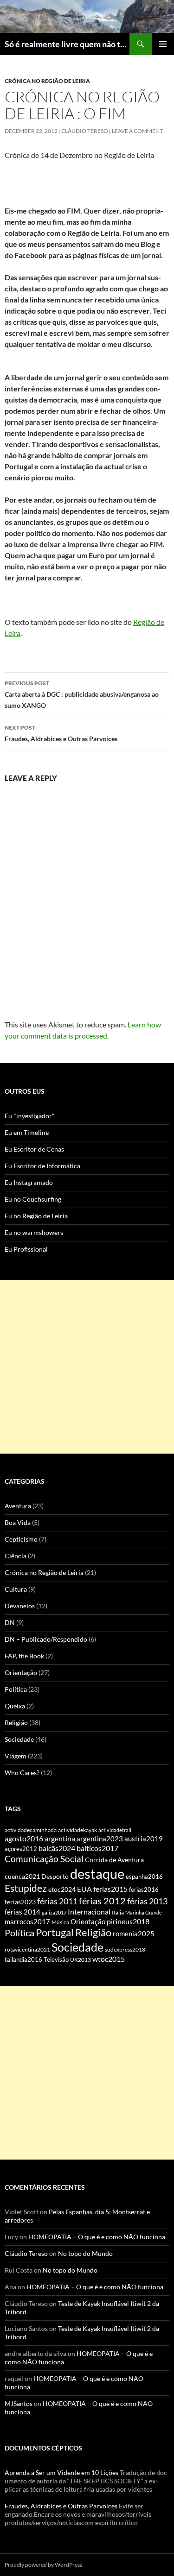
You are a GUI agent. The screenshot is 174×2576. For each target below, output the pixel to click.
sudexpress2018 (125, 1949)
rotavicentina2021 (27, 1949)
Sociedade (19, 1739)
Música (60, 1922)
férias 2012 (102, 1901)
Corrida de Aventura (114, 1860)
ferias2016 (144, 1889)
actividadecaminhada (31, 1830)
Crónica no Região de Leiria (47, 81)
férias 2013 (147, 1901)
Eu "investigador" (30, 1116)
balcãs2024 (57, 1848)
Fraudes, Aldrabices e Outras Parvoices (61, 2506)
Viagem (16, 1756)
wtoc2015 (109, 1959)
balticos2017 (97, 1848)
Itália (118, 1912)
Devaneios (20, 1606)
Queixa (15, 1706)
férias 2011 (57, 1901)
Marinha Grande (144, 1912)
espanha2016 (144, 1877)
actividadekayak (77, 1830)
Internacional (89, 1912)
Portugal (55, 1932)
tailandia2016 (23, 1959)
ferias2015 (110, 1889)
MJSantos (19, 2403)
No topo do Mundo (85, 2253)
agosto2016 (24, 1838)
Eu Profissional (26, 1249)
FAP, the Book (24, 1656)
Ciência (16, 1556)
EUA (84, 1889)
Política (16, 1689)
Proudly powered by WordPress (43, 2565)
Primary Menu (163, 44)
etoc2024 (62, 1889)
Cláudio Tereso (85, 131)
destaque (97, 1874)
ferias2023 (20, 1902)
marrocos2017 (27, 1922)
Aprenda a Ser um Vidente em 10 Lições (61, 2472)
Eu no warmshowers (34, 1232)
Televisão (56, 1959)
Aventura (18, 1506)
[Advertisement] (87, 1367)
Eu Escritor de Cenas (34, 1149)
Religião (16, 1723)
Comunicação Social (44, 1859)
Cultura (16, 1589)
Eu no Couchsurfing (33, 1199)
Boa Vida (18, 1522)
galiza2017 (54, 1912)
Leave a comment (137, 131)
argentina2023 (100, 1839)
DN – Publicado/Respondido (46, 1639)
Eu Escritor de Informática (42, 1166)
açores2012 (21, 1849)
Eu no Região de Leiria (36, 1216)
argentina (60, 1839)
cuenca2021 (22, 1876)
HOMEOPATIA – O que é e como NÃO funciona (97, 2237)
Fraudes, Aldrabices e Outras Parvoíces (61, 733)
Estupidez (26, 1888)
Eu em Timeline (27, 1132)
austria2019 (144, 1839)
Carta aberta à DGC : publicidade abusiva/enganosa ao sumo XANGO (82, 694)
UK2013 (81, 1960)
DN (10, 1622)
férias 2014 (23, 1912)
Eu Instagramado (29, 1182)
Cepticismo (21, 1539)
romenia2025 (134, 1934)
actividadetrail (115, 1830)
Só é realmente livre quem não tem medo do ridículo (67, 44)
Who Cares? (22, 1773)
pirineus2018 (128, 1921)
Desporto (55, 1877)
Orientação (21, 1672)
